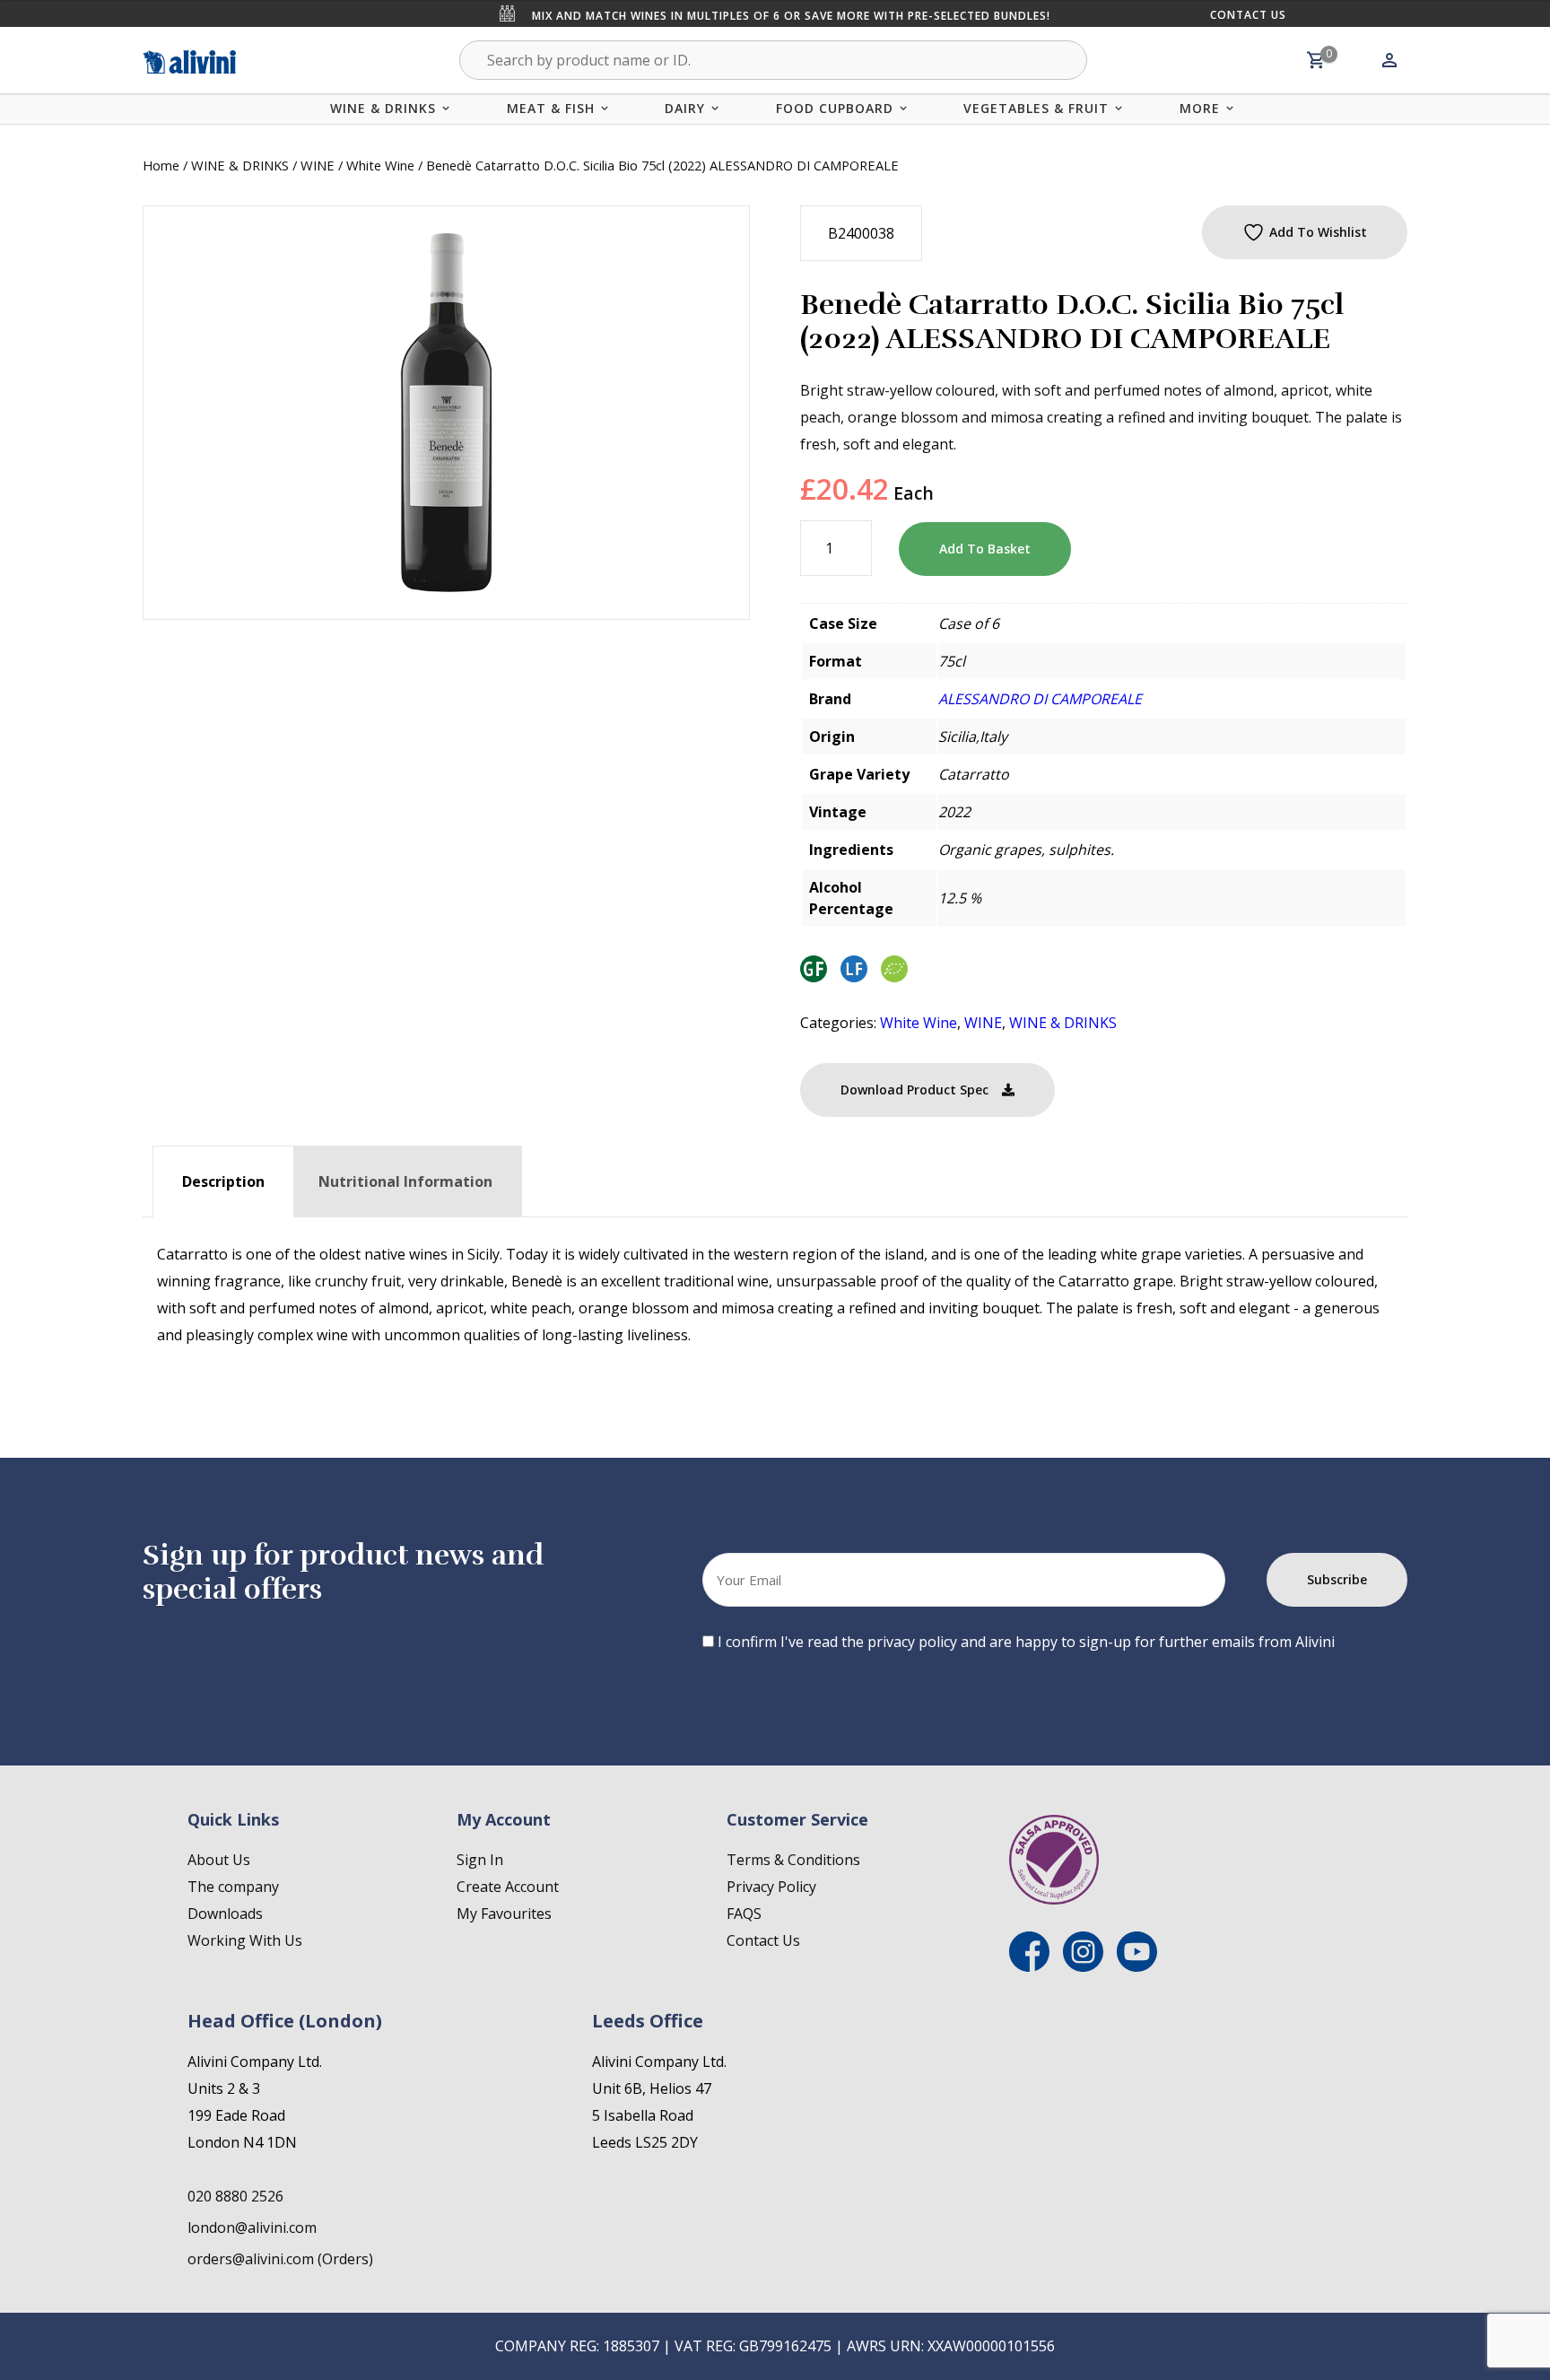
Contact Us (1248, 15)
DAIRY (685, 108)
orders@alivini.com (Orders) (280, 2259)
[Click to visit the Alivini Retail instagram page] (1083, 1966)
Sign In (480, 1860)
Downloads (225, 1914)
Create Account (508, 1887)
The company (233, 1887)
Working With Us (245, 1940)
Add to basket (985, 549)
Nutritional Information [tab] (405, 1181)
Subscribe (1337, 1579)
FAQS (744, 1914)
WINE (318, 165)
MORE (1200, 108)
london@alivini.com (252, 2227)
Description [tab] (223, 1181)
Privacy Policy (771, 1887)
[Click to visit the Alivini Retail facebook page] (1029, 1966)
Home (161, 165)
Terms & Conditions (793, 1860)
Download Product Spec (914, 1090)
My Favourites (504, 1914)
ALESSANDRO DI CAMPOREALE (1040, 699)
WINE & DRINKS (383, 108)
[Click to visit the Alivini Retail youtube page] (1137, 1966)
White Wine (380, 165)
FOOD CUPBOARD (835, 108)
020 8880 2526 (235, 2196)
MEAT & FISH (551, 108)
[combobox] (773, 60)
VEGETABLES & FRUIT (1036, 108)
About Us (219, 1860)
